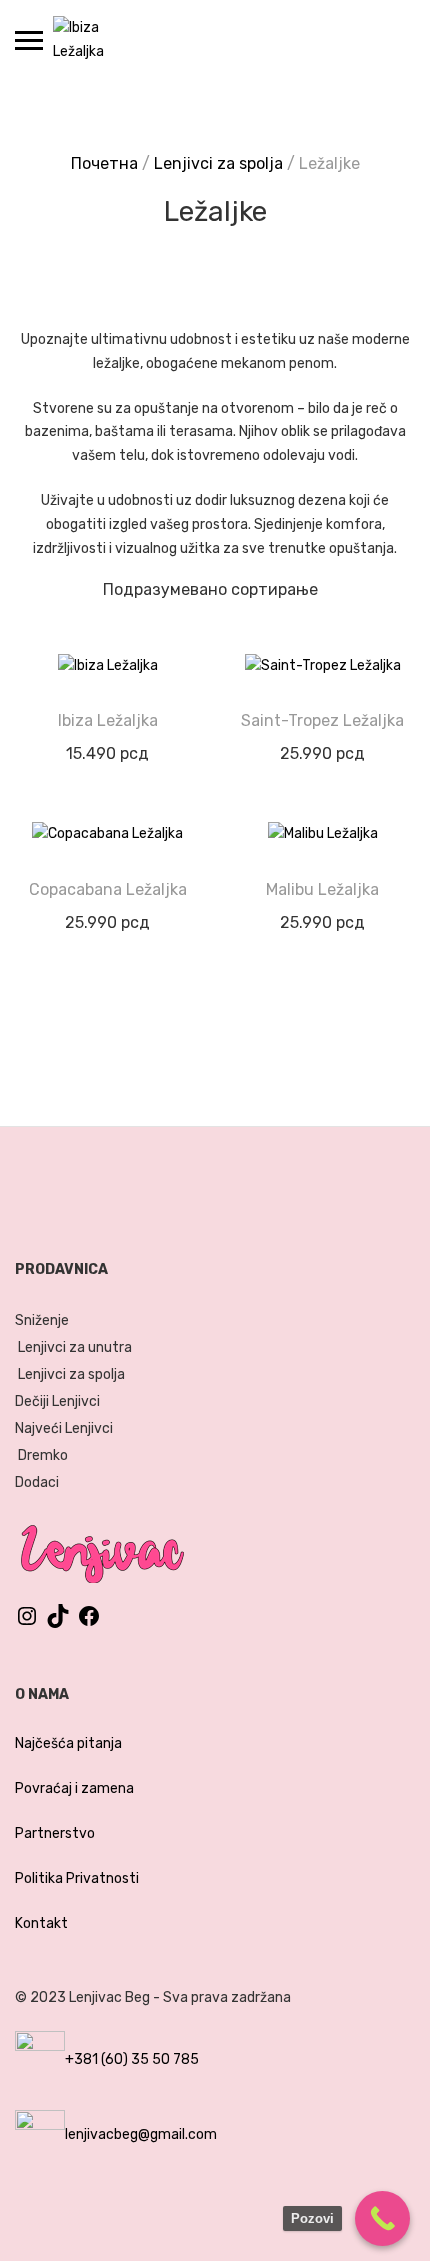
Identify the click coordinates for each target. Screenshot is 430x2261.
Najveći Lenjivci (64, 1428)
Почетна (104, 163)
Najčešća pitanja (68, 1743)
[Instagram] (27, 1623)
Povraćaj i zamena (74, 1788)
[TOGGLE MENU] (29, 40)
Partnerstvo (55, 1833)
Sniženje (42, 1320)
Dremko (43, 1455)
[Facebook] (89, 1623)
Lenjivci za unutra (75, 1347)
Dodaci (37, 1482)
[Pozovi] (382, 2218)
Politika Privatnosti (77, 1878)
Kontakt (41, 1923)
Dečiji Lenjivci (57, 1401)
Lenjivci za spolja (218, 163)
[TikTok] (58, 1623)
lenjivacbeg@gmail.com (141, 2134)
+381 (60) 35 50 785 (132, 2059)
